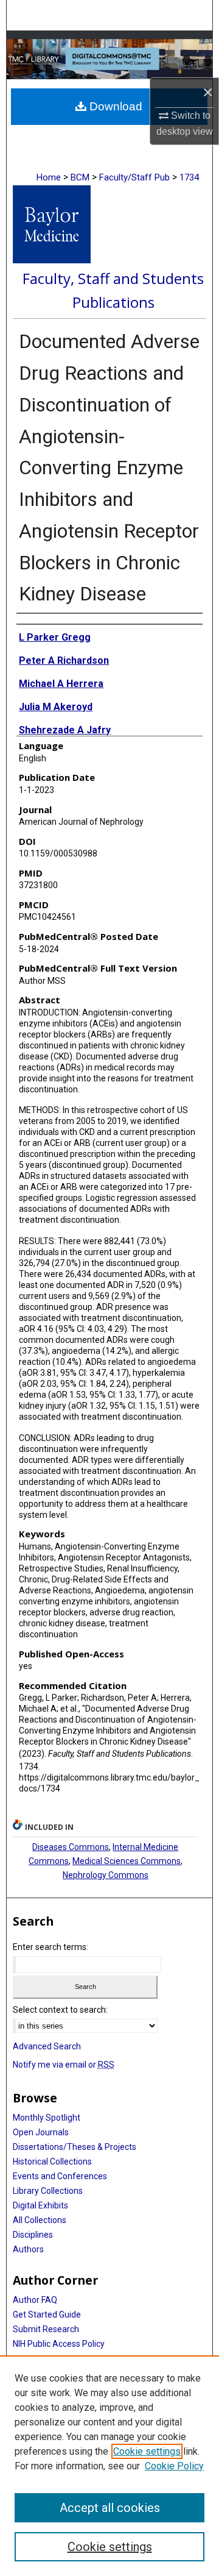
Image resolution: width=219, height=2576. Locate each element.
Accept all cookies (110, 2508)
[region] (109, 2466)
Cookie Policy (174, 2466)
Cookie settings (147, 2451)
